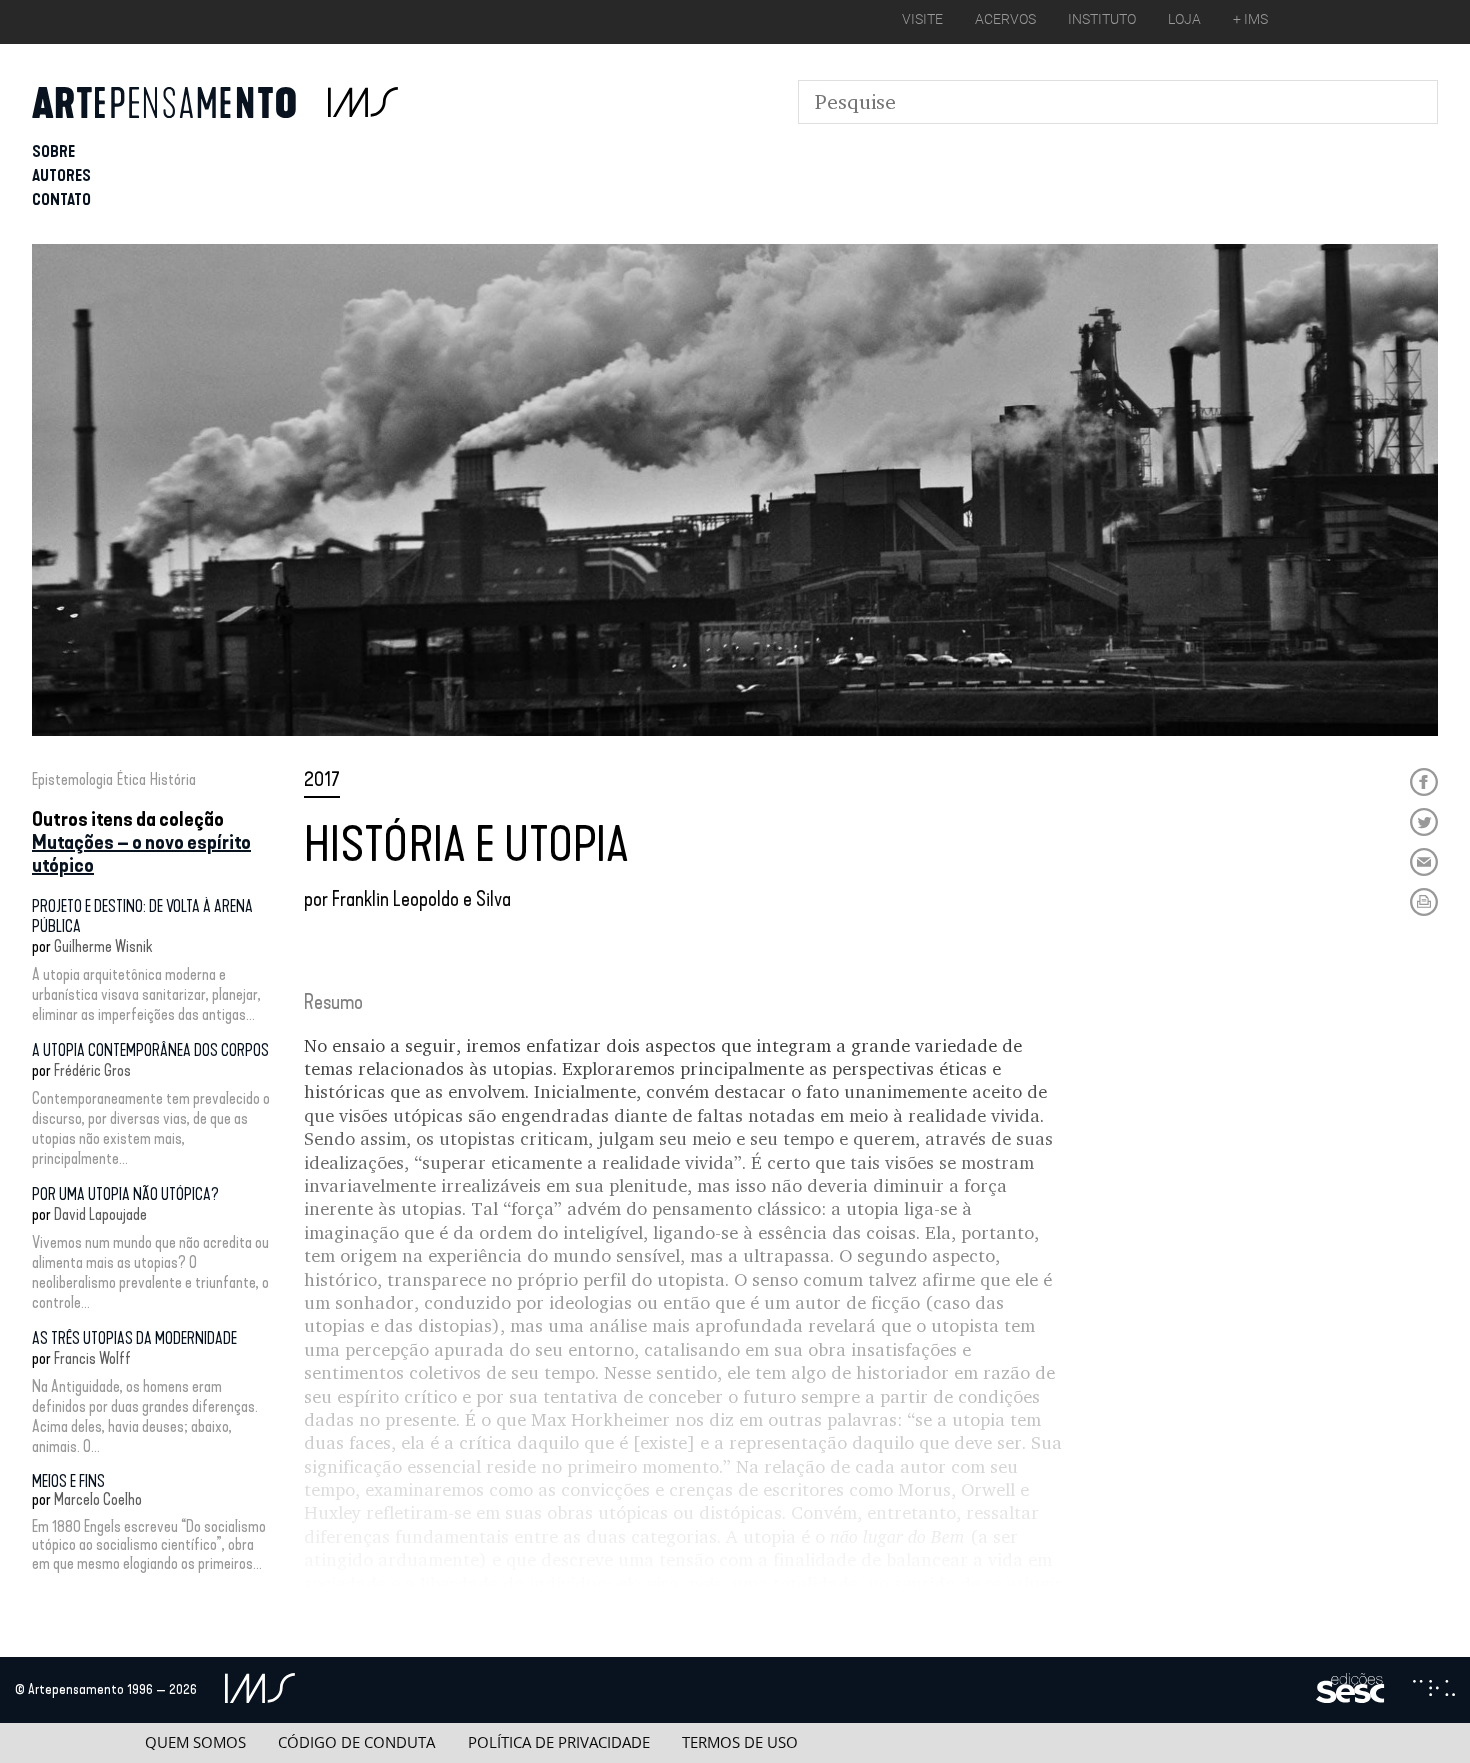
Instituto (1102, 19)
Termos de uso (740, 1742)
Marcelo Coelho (98, 1499)
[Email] (1424, 862)
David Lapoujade (100, 1214)
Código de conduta (356, 1742)
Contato (61, 199)
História (173, 779)
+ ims (1250, 19)
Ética (131, 779)
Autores (61, 175)
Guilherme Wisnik (103, 946)
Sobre (53, 151)
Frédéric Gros (92, 1070)
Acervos (1005, 19)
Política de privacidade (559, 1742)
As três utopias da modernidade (134, 1338)
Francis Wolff (92, 1358)
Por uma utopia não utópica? (125, 1194)
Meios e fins (68, 1481)
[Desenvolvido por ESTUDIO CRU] (1434, 1690)
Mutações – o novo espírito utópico (141, 853)
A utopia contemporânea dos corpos (150, 1050)
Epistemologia (72, 779)
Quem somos (195, 1742)
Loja (1184, 19)
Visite (922, 19)
